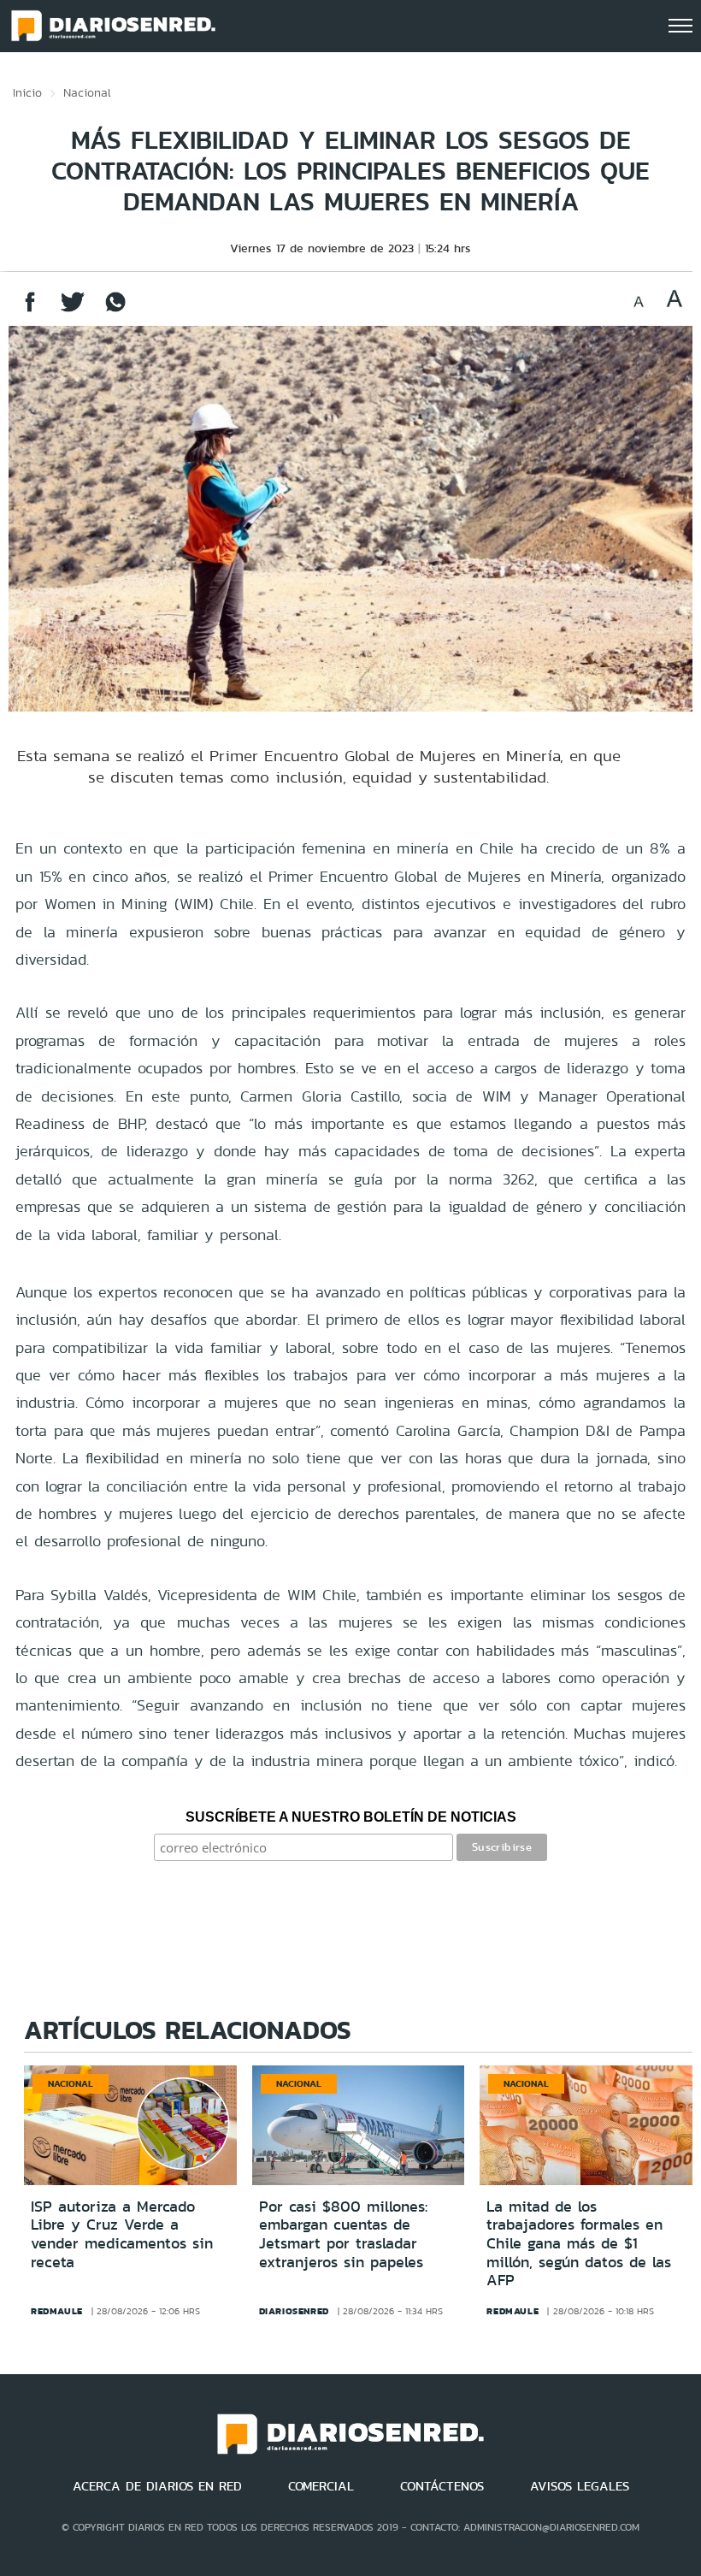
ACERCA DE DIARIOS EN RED (157, 2486)
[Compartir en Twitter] (73, 310)
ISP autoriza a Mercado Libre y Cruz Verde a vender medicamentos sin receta (122, 2234)
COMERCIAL (321, 2486)
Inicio (27, 92)
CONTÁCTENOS (442, 2486)
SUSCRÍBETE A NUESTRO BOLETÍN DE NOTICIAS (351, 1817)
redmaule (57, 2311)
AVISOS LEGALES (580, 2486)
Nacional (87, 92)
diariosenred (294, 2311)
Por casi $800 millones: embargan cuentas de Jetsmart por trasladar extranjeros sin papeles (343, 2234)
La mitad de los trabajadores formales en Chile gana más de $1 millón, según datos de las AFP (579, 2243)
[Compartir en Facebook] (30, 310)
